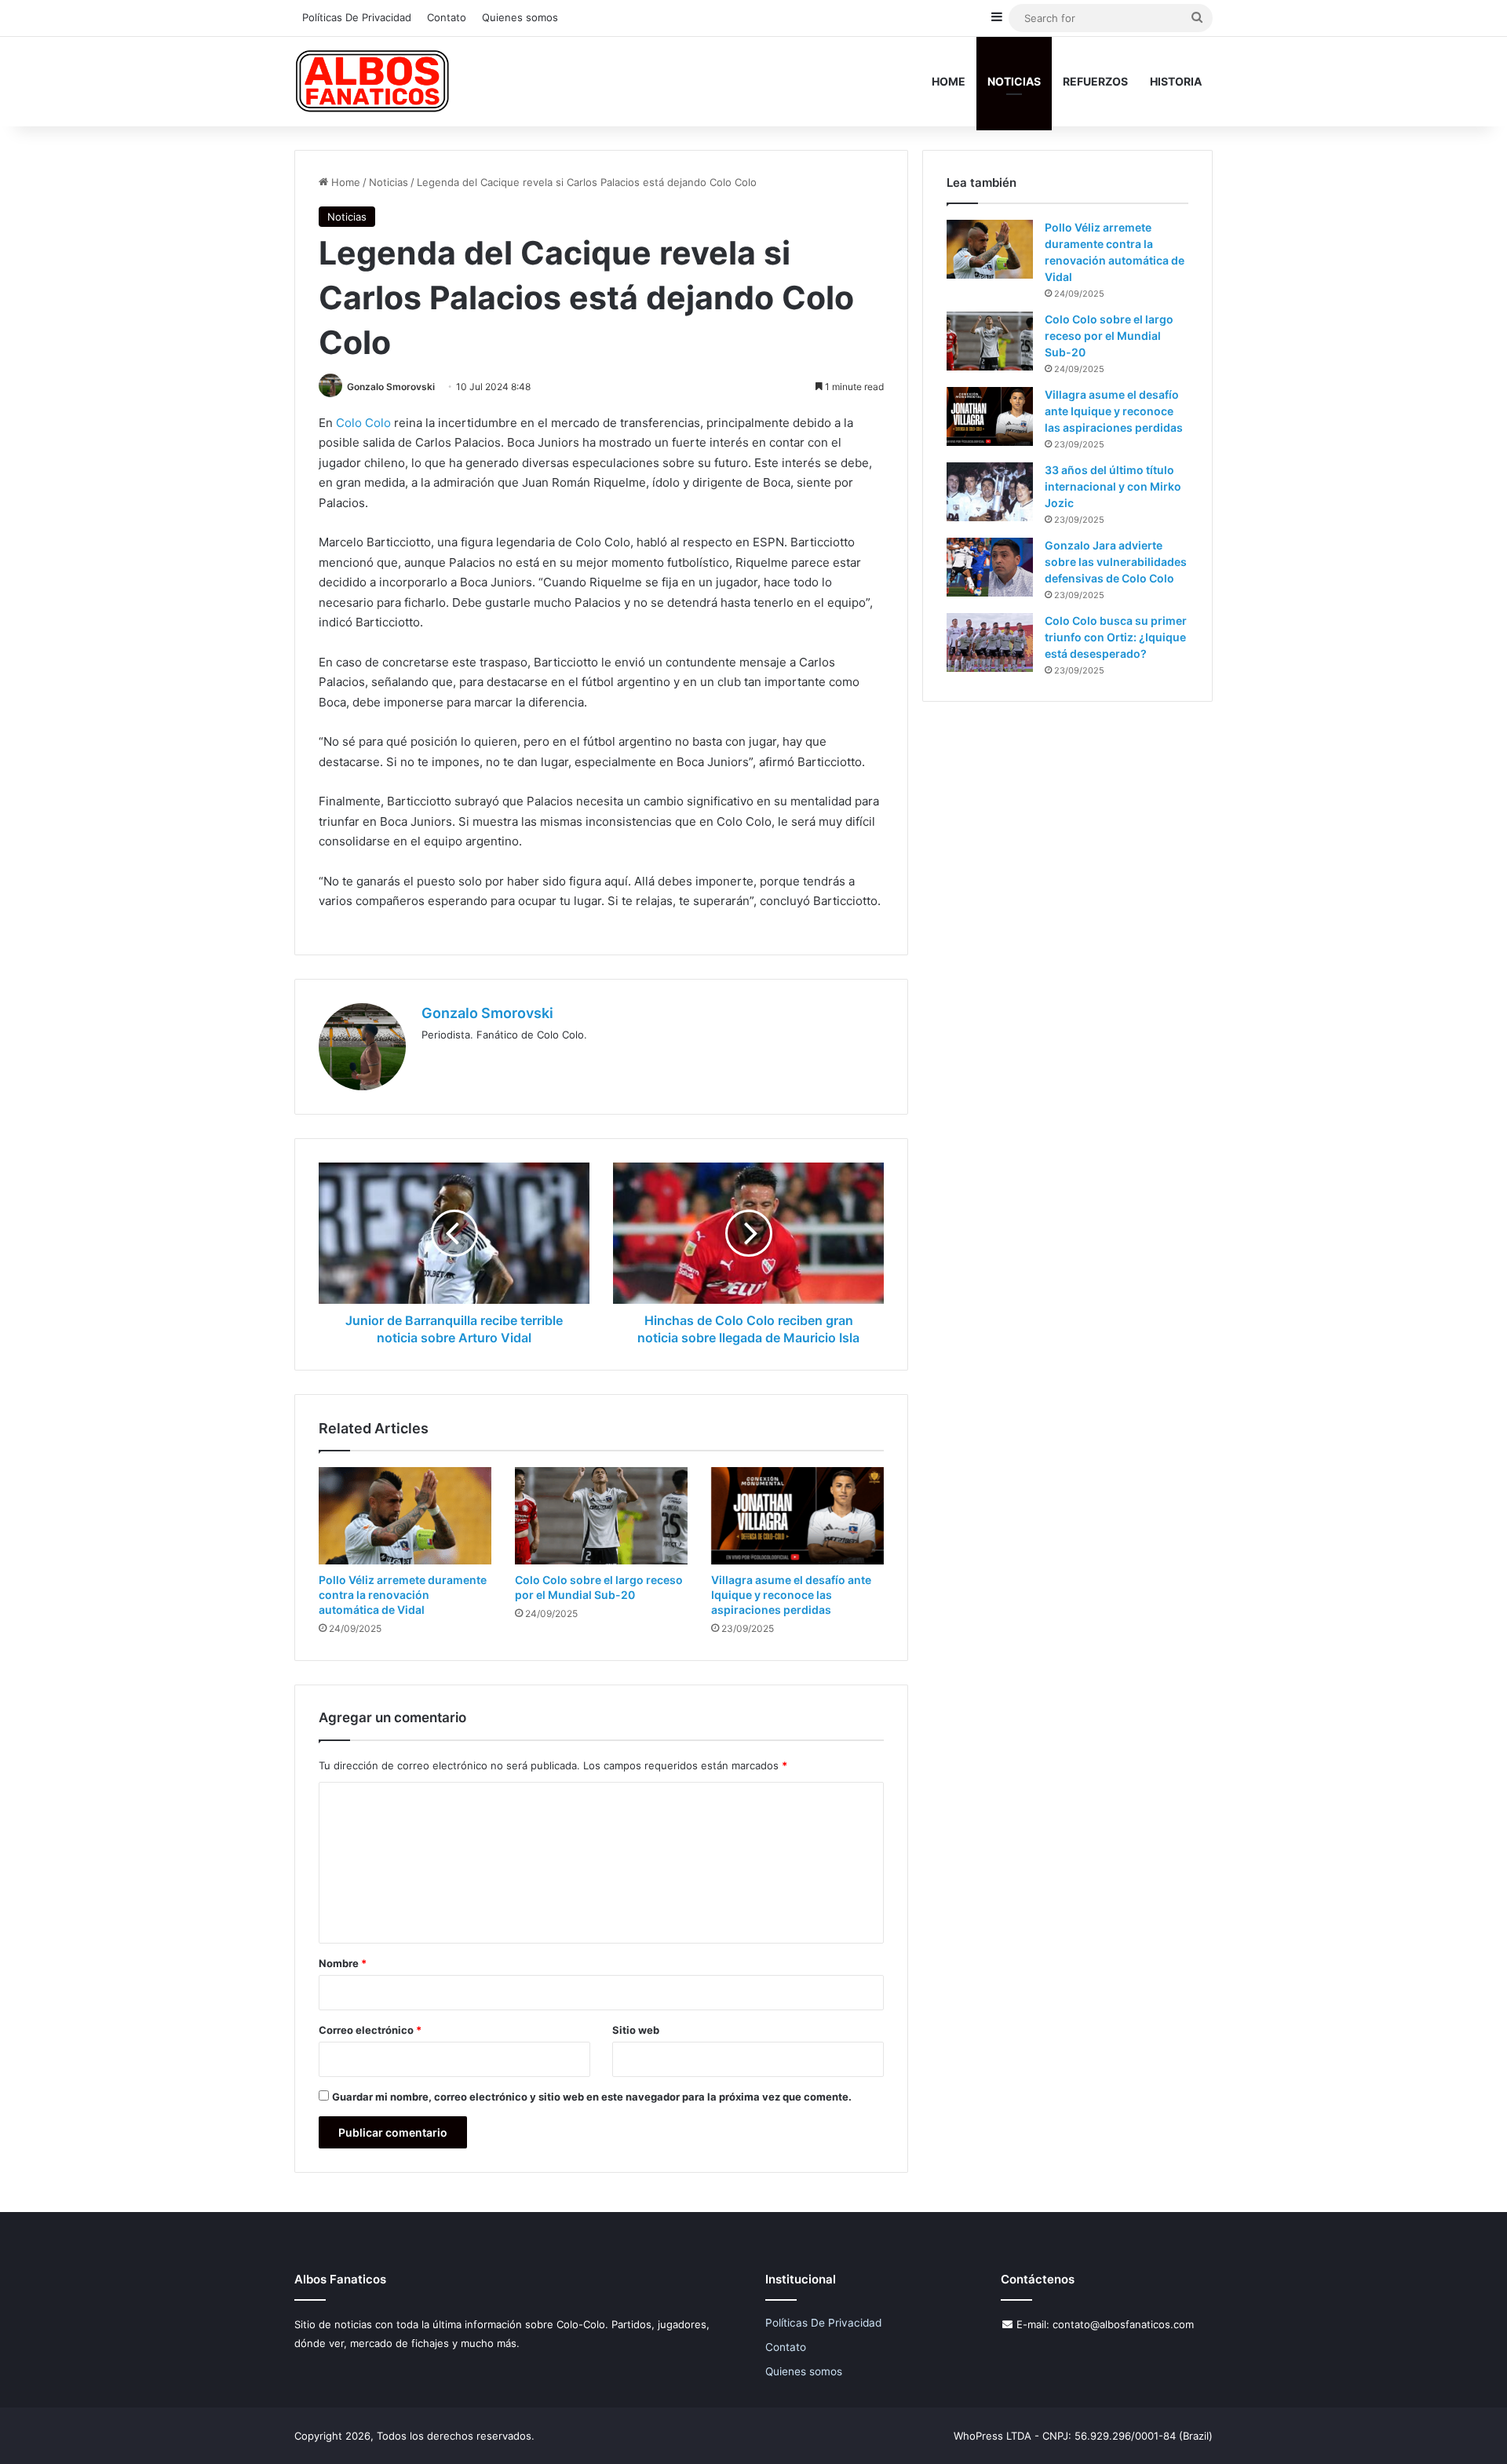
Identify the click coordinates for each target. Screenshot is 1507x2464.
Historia (1176, 81)
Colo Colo (363, 423)
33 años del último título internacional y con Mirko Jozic (1113, 486)
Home (949, 81)
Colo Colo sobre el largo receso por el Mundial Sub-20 (1109, 336)
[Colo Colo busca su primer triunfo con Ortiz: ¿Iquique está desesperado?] (990, 642)
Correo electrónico (370, 2030)
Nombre (343, 1963)
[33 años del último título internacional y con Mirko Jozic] (990, 492)
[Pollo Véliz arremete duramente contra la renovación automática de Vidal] (405, 1516)
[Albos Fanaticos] (373, 81)
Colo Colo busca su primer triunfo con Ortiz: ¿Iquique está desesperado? (1116, 637)
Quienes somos (520, 17)
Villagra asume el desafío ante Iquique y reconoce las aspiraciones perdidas (791, 1595)
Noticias (1014, 81)
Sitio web (636, 2030)
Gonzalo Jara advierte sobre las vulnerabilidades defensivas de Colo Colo (1116, 562)
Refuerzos (1095, 81)
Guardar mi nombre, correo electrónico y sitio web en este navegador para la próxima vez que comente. (592, 2097)
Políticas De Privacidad (357, 17)
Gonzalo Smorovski (391, 387)
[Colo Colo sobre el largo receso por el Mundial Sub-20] (601, 1516)
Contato (447, 17)
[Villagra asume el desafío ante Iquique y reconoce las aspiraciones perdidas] (797, 1516)
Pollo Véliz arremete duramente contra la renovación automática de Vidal (403, 1595)
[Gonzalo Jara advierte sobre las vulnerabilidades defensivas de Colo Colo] (990, 567)
